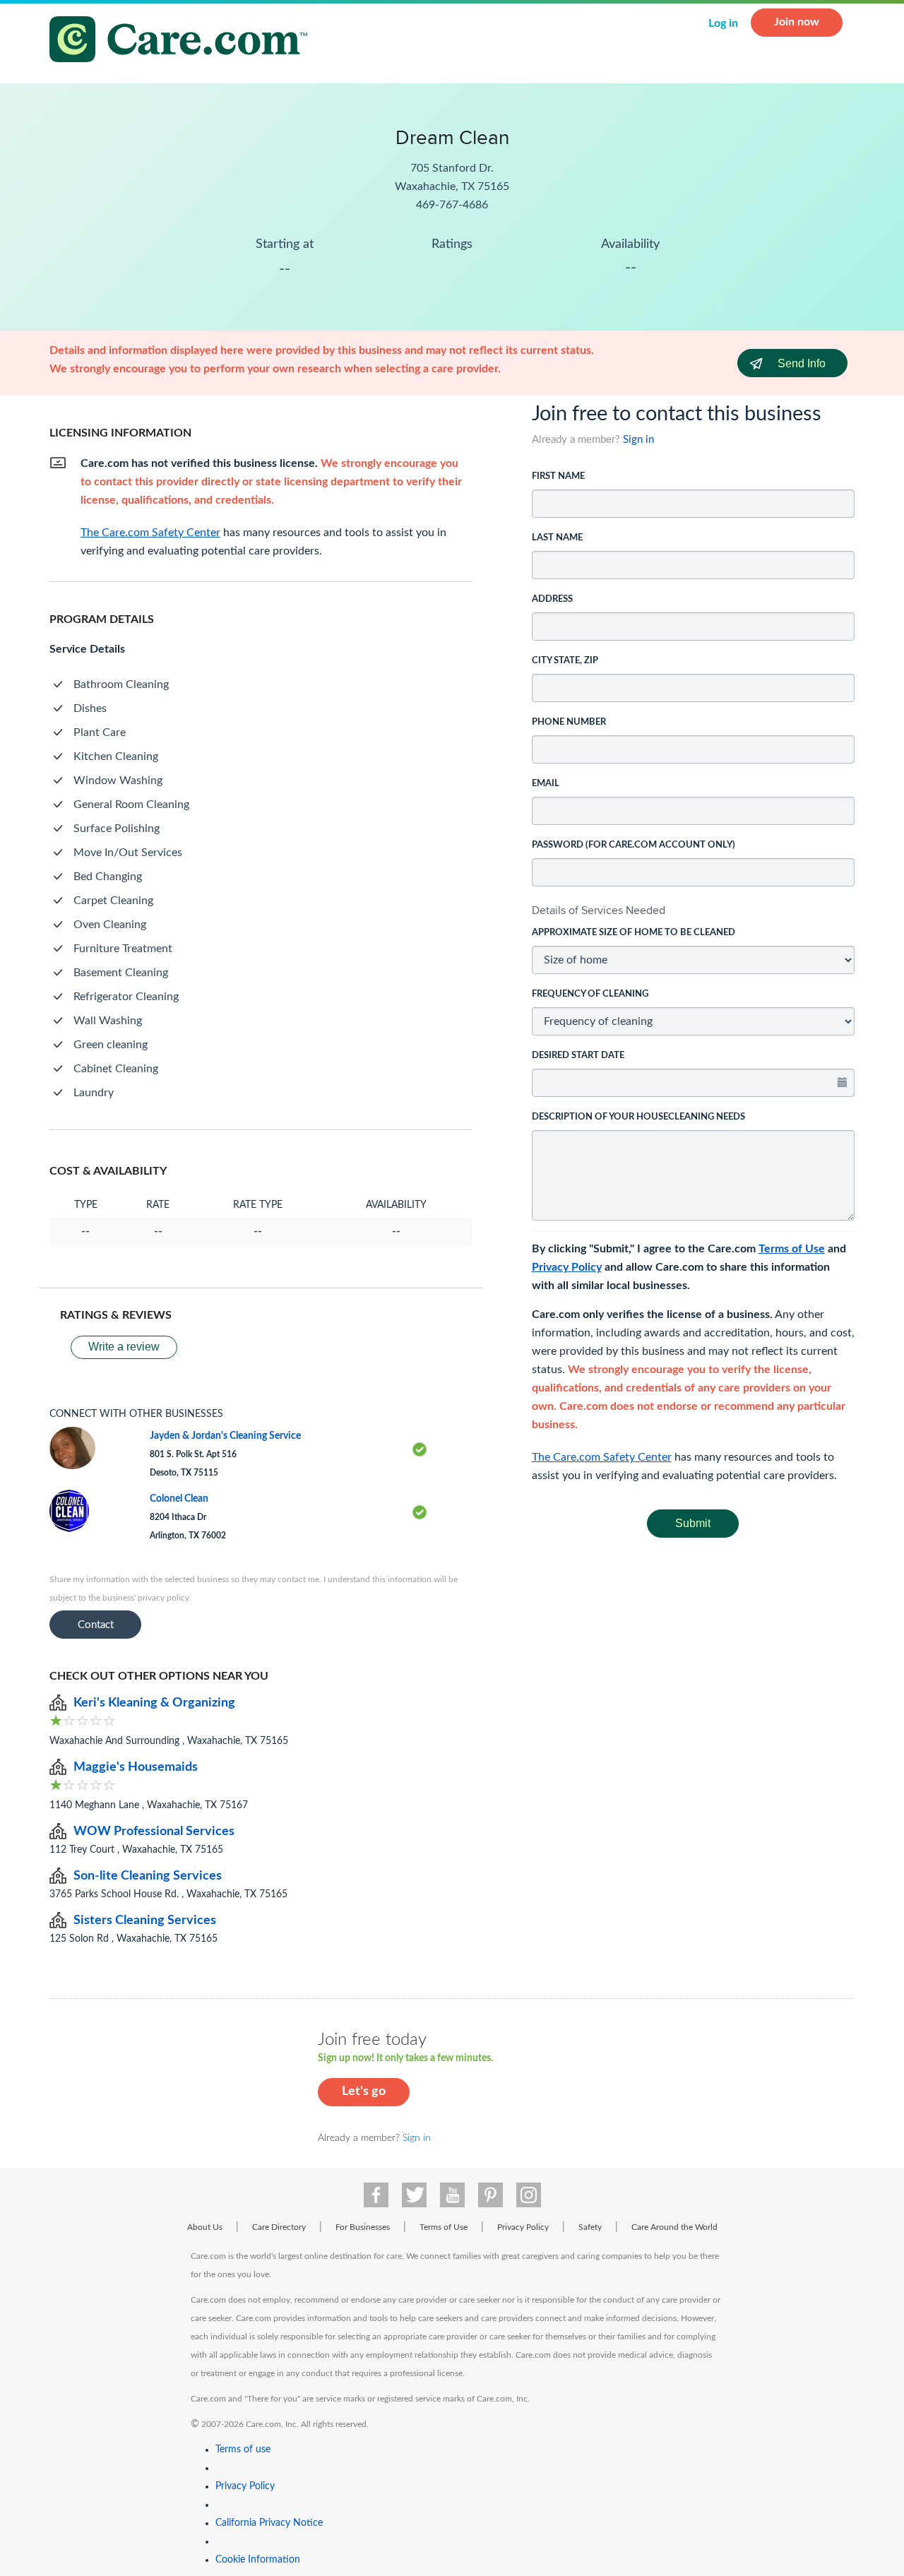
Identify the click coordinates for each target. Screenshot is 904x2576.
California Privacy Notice (269, 2523)
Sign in (638, 440)
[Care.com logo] (184, 41)
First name (558, 476)
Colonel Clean (179, 1499)
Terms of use (243, 2450)
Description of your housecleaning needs (638, 1117)
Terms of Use (792, 1249)
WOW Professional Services (154, 1832)
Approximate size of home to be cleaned (634, 933)
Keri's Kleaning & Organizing (154, 1703)
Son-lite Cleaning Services (148, 1876)
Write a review (124, 1347)
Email (546, 784)
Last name (557, 538)
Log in (723, 23)
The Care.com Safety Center (602, 1457)
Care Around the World (674, 2227)
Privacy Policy (567, 1267)
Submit (693, 1523)
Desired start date (578, 1056)
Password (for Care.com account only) (634, 845)
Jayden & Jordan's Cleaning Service (225, 1436)
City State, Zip (565, 661)
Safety (590, 2227)
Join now (797, 22)
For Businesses (363, 2227)
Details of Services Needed (599, 910)
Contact (96, 1625)
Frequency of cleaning (590, 994)
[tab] (694, 910)
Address (552, 599)
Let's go (364, 2091)
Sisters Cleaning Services (145, 1921)
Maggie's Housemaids (136, 1767)
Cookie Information (258, 2560)
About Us (205, 2227)
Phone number (569, 722)
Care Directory (279, 2227)
